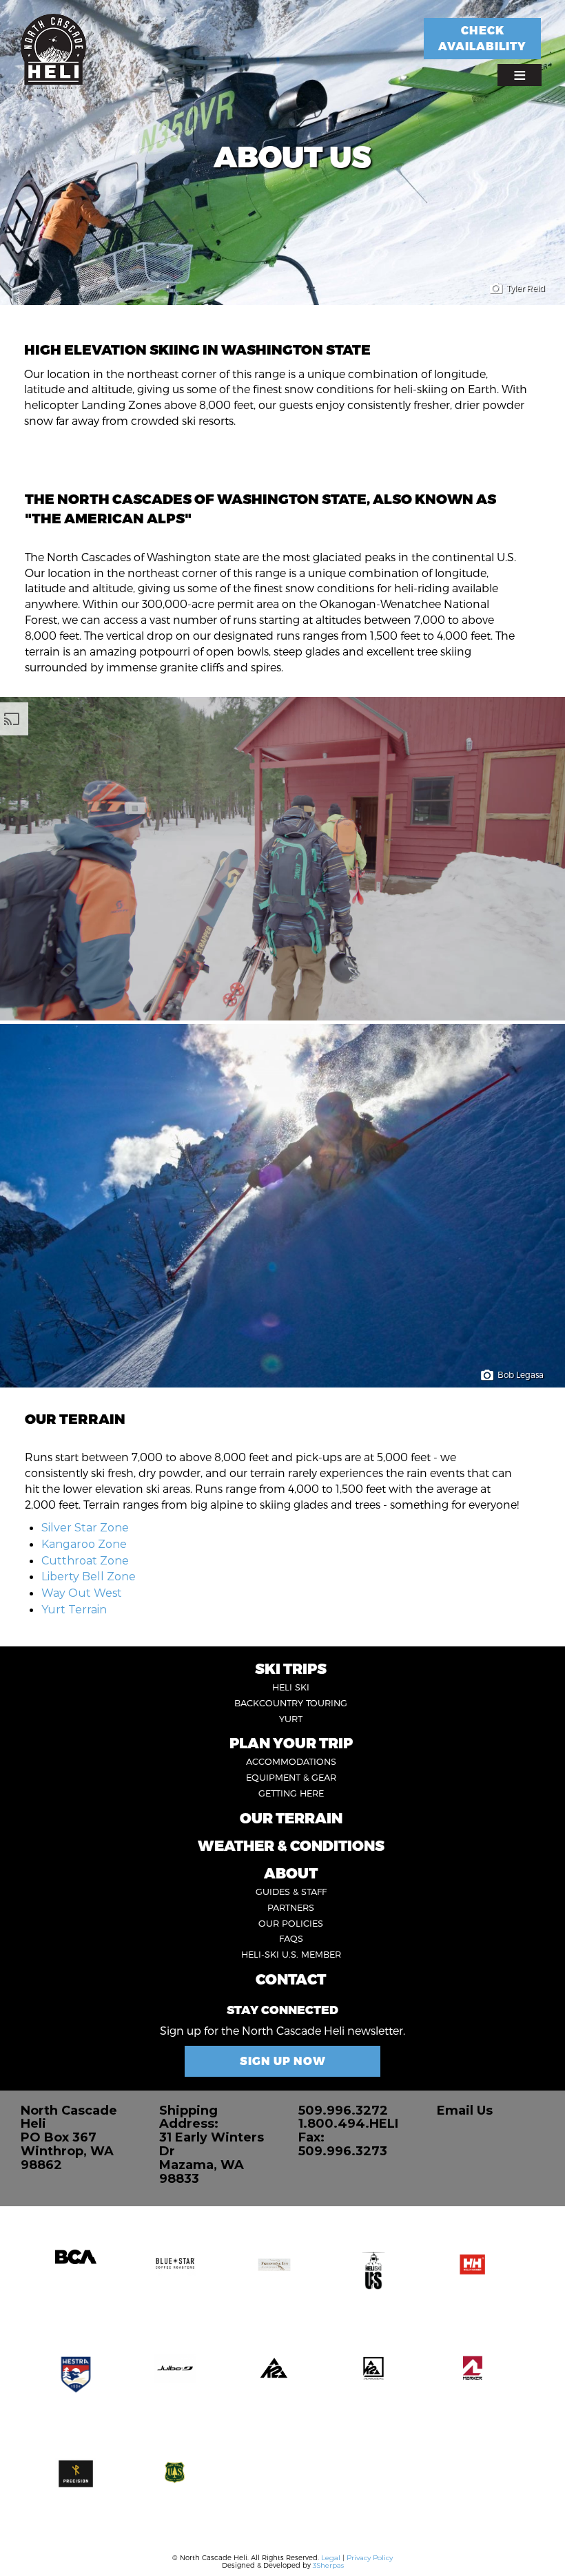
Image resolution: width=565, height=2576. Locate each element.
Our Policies (291, 1923)
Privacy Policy (370, 2558)
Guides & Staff (291, 1892)
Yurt (291, 1719)
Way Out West (82, 1593)
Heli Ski (291, 1687)
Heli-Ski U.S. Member (291, 1954)
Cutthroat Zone (85, 1561)
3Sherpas (328, 2565)
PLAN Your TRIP (291, 1742)
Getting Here (291, 1793)
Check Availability (482, 38)
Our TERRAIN (291, 1818)
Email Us (465, 2111)
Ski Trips (291, 1668)
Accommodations (291, 1761)
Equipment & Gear (291, 1777)
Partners (291, 1907)
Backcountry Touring (291, 1703)
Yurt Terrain (74, 1610)
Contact (291, 1979)
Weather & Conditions (291, 1845)
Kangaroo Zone (84, 1544)
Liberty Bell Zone (89, 1577)
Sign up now (283, 2061)
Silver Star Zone (85, 1528)
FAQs (291, 1938)
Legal (331, 2558)
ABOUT (291, 1873)
